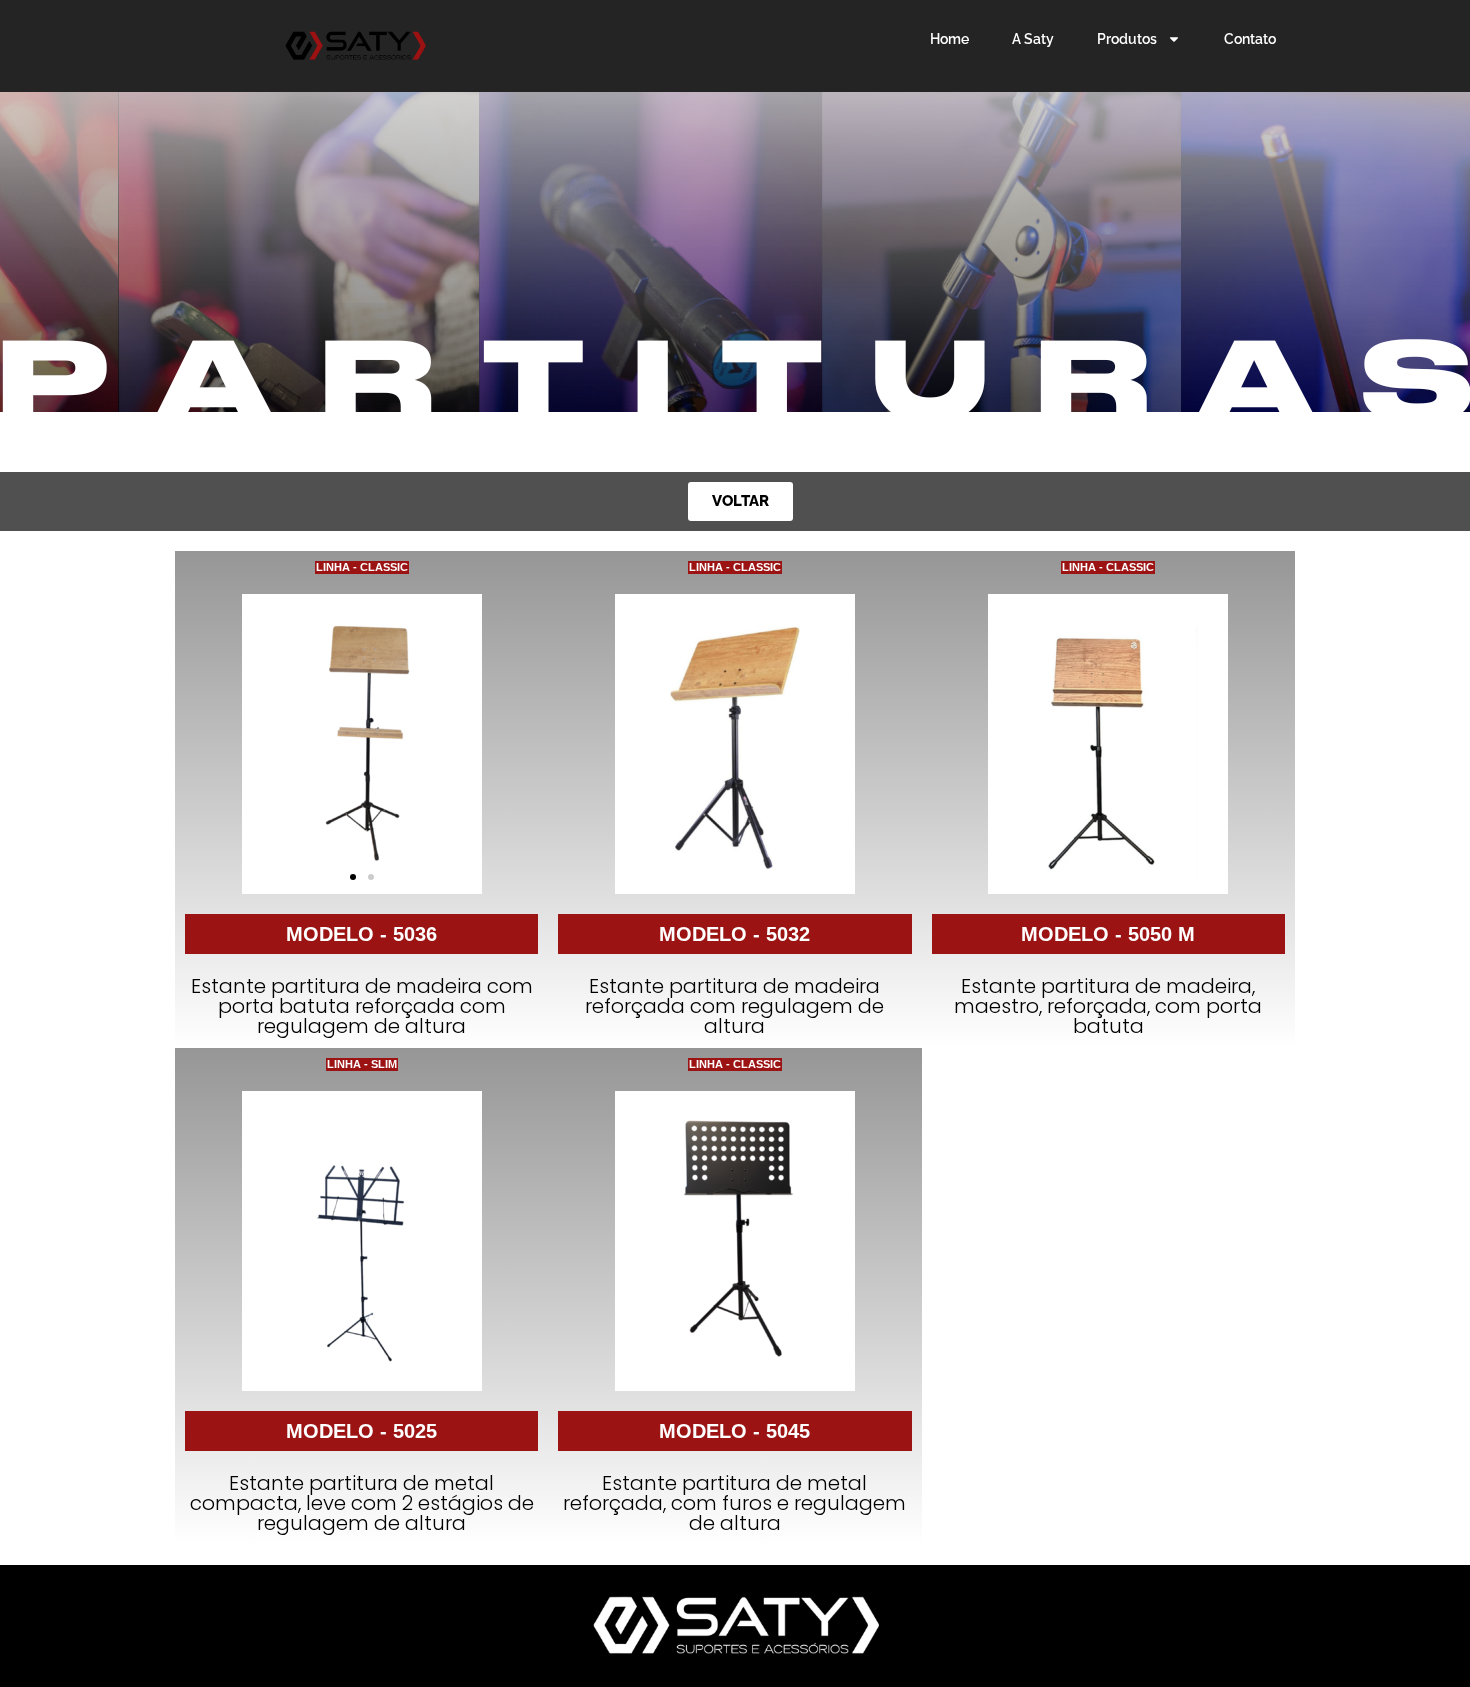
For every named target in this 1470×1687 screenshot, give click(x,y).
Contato (1250, 39)
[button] (353, 877)
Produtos (1127, 39)
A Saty (1033, 39)
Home (949, 39)
